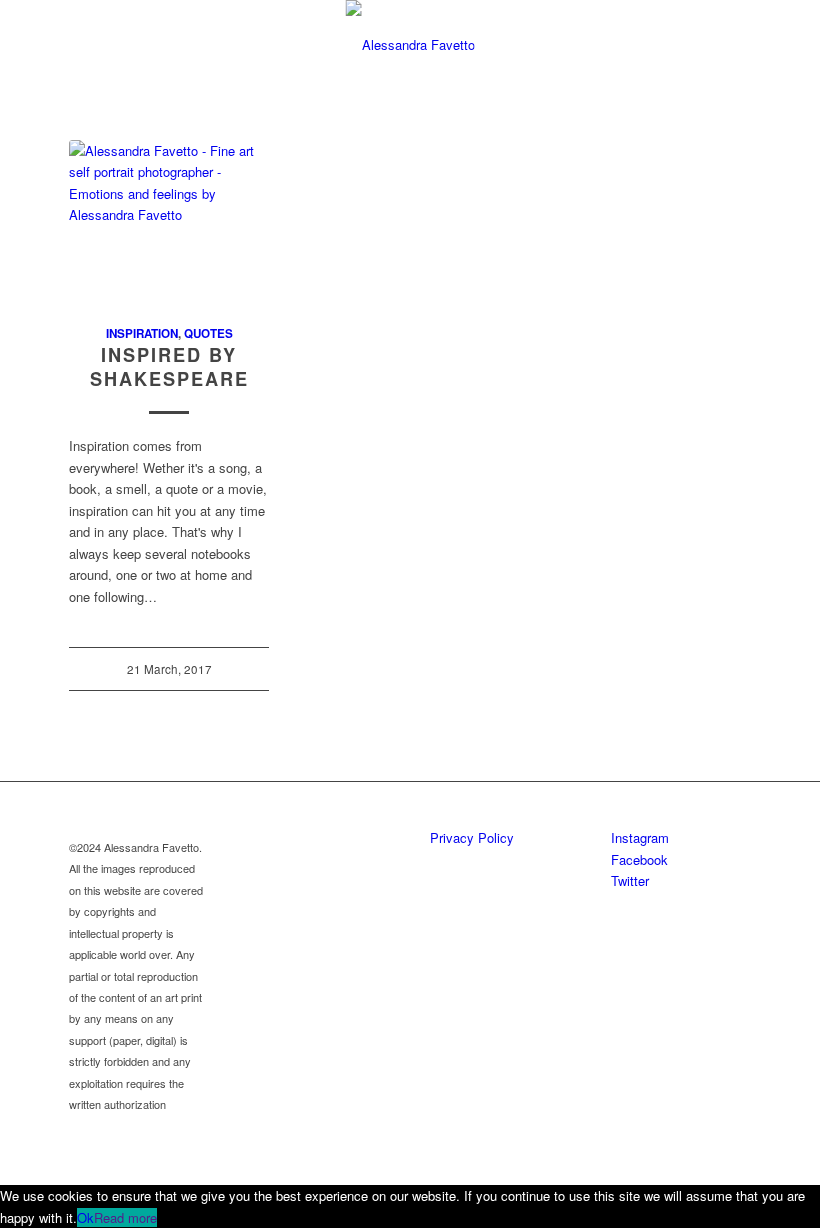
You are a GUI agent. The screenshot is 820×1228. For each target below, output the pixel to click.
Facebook (639, 859)
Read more (125, 1217)
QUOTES (208, 333)
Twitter (630, 880)
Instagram (640, 837)
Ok (85, 1217)
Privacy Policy (472, 837)
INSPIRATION (142, 333)
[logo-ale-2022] (410, 45)
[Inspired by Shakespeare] (169, 221)
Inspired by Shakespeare (169, 367)
